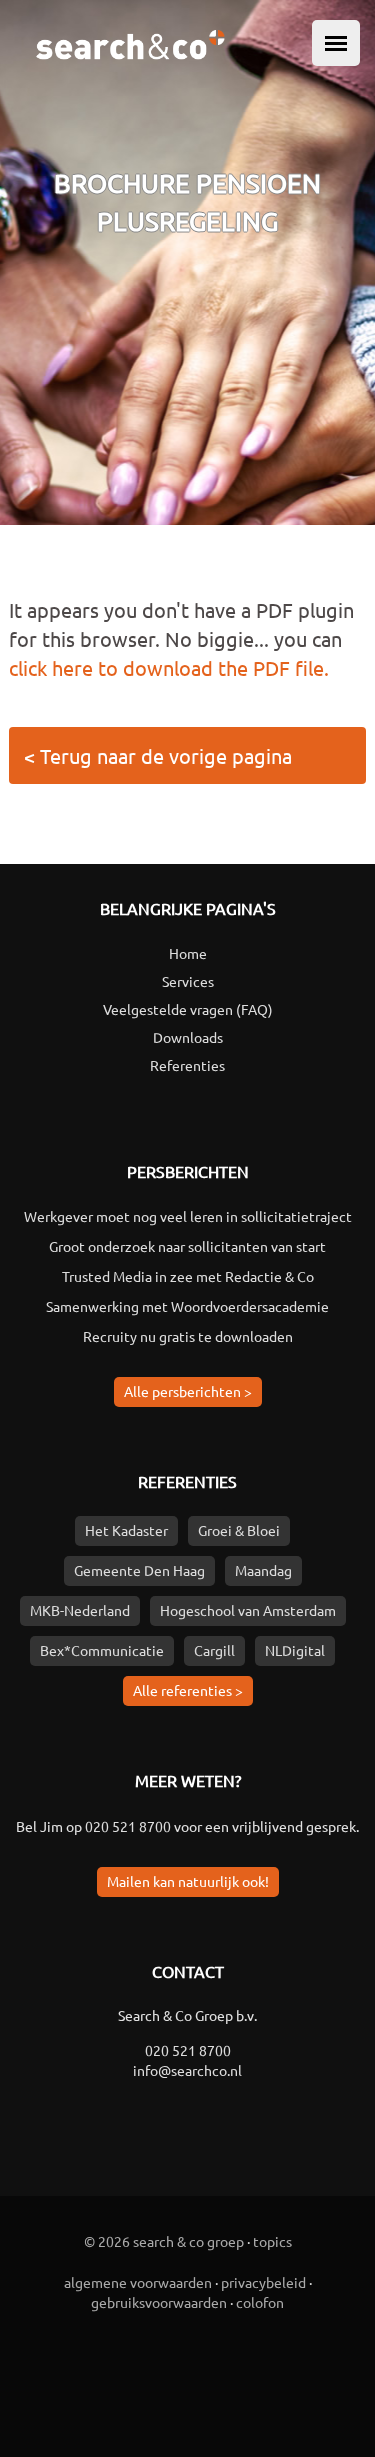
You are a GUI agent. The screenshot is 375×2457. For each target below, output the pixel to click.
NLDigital (295, 1650)
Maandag (263, 1570)
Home (188, 953)
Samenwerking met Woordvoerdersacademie (187, 1306)
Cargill (214, 1650)
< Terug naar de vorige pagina (158, 755)
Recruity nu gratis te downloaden (188, 1336)
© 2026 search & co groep (164, 2241)
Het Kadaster (126, 1530)
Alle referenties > (188, 1690)
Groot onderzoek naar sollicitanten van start (187, 1246)
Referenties (187, 1065)
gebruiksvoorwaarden (159, 2302)
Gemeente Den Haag (139, 1570)
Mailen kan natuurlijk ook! (188, 1881)
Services (188, 981)
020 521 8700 (128, 1826)
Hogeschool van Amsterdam (248, 1610)
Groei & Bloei (239, 1530)
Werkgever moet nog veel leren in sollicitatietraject (188, 1216)
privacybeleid (263, 2282)
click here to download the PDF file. (169, 667)
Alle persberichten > (188, 1391)
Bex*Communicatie (102, 1650)
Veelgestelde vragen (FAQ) (188, 1009)
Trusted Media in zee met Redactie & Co (188, 1276)
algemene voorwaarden (138, 2282)
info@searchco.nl (187, 2070)
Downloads (188, 1037)
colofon (260, 2302)
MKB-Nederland (80, 1610)
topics (272, 2241)
